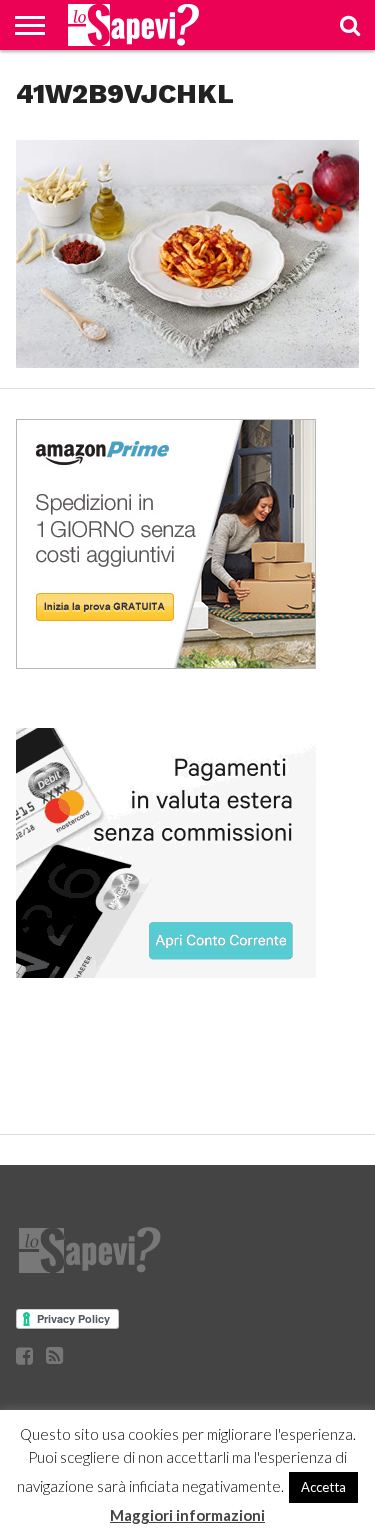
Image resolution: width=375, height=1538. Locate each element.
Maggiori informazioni (187, 1515)
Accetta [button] (323, 1487)
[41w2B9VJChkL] (187, 361)
